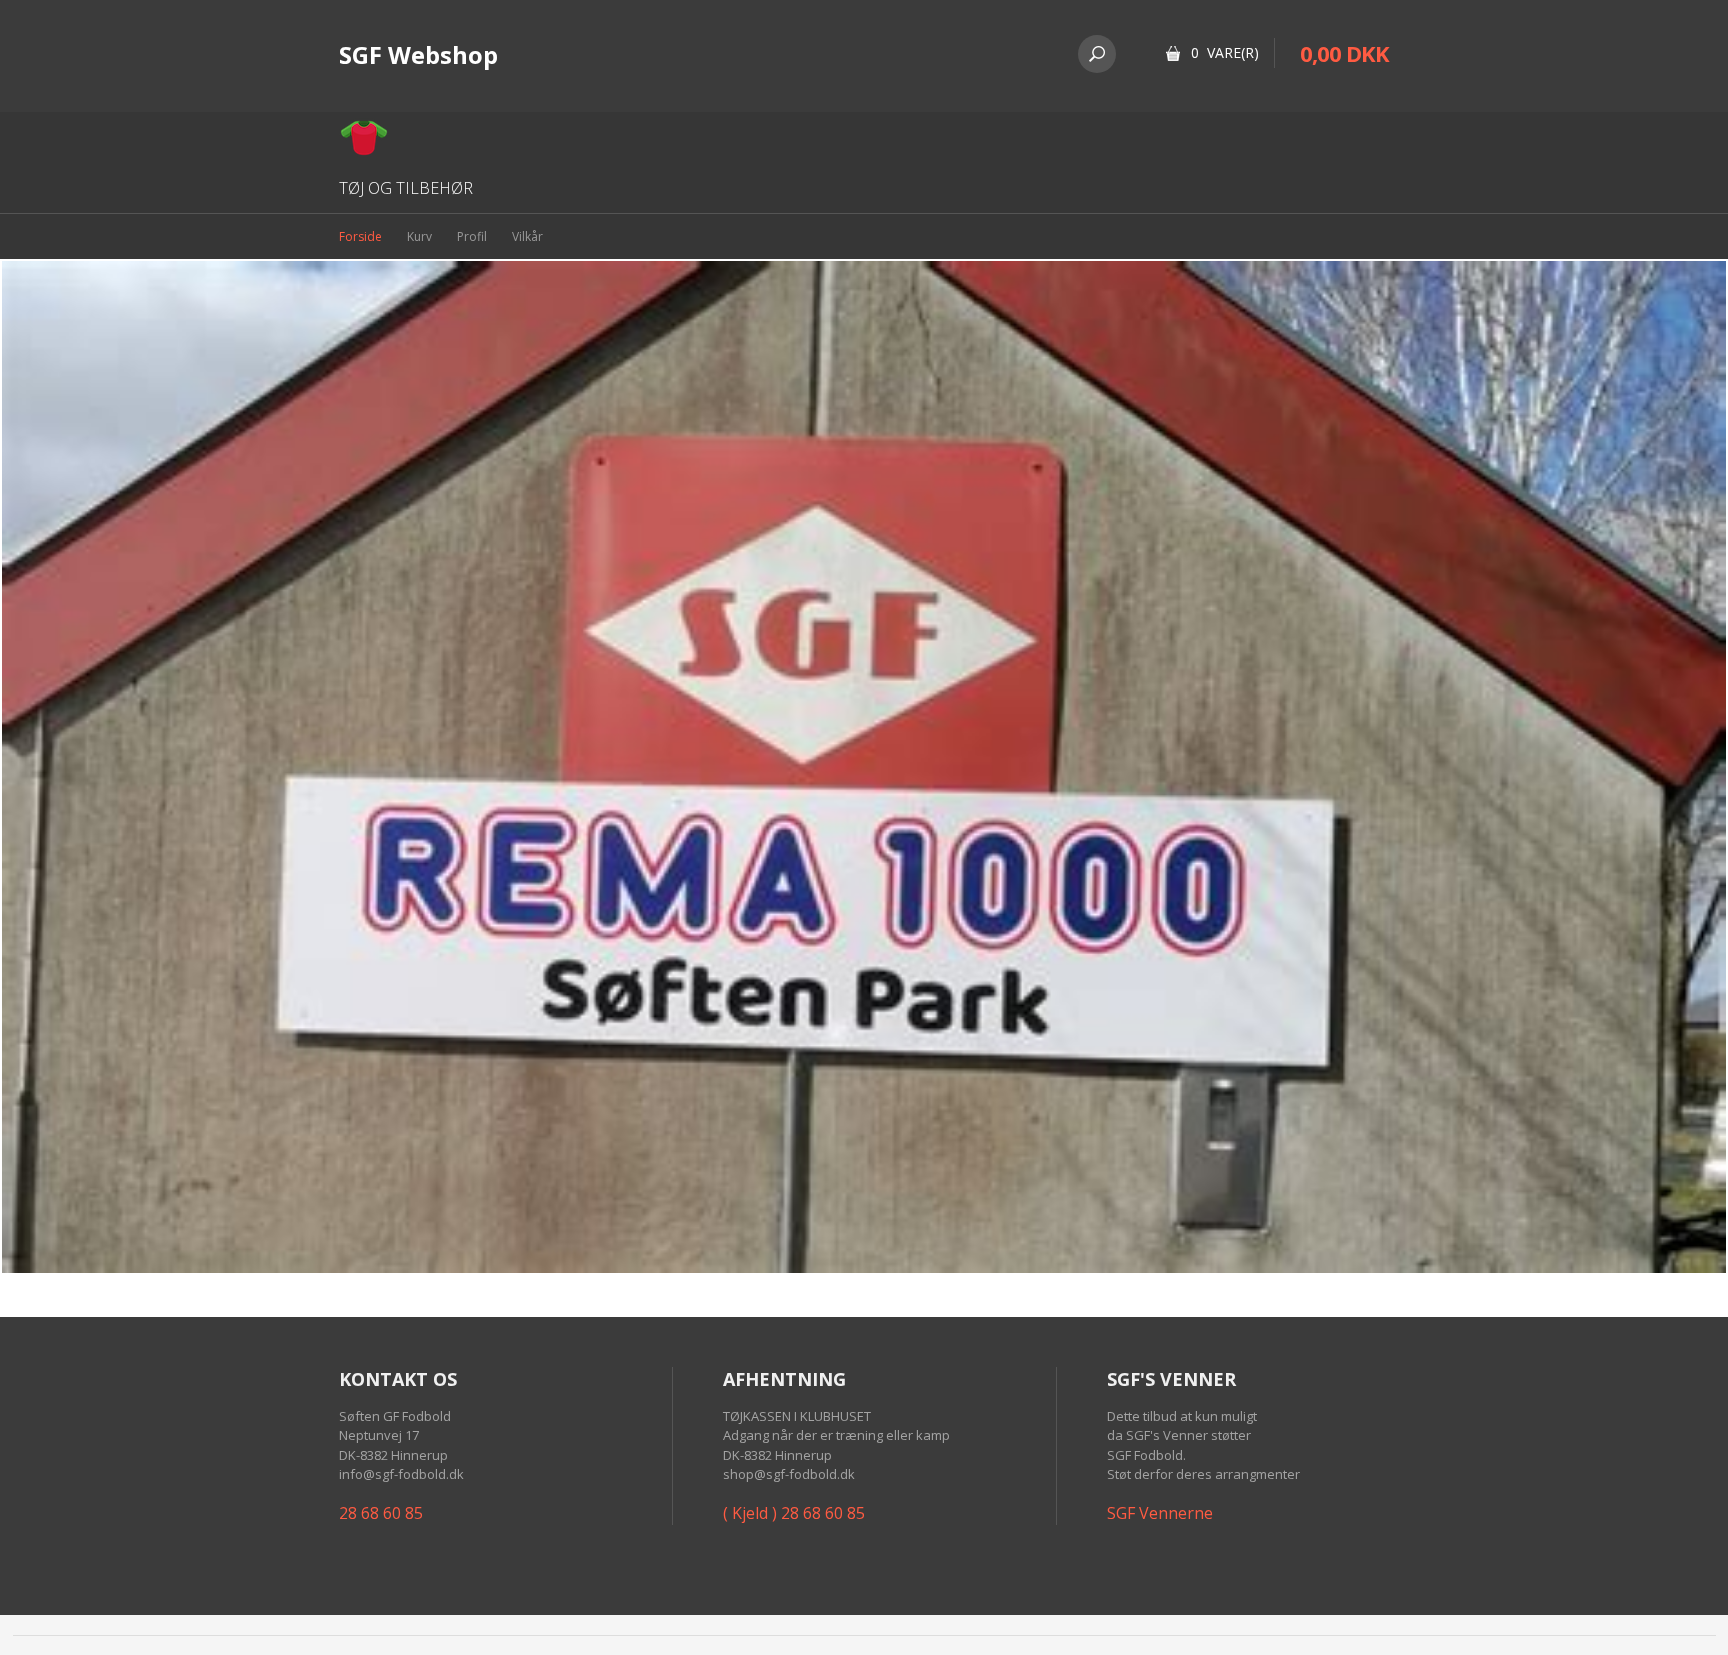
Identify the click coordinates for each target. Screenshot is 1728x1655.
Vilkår (527, 236)
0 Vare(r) (1225, 52)
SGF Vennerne (1160, 1513)
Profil (472, 236)
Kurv (419, 236)
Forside (360, 236)
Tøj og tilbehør (406, 188)
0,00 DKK (1344, 53)
